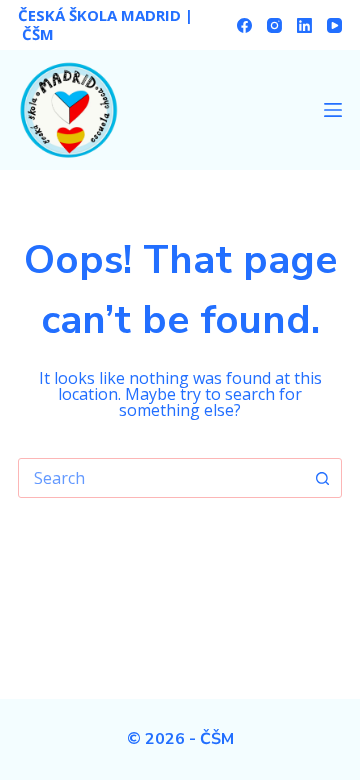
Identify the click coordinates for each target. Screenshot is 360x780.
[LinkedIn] (304, 25)
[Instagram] (274, 25)
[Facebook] (244, 25)
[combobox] (161, 478)
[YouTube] (334, 25)
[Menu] (333, 110)
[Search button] (322, 478)
